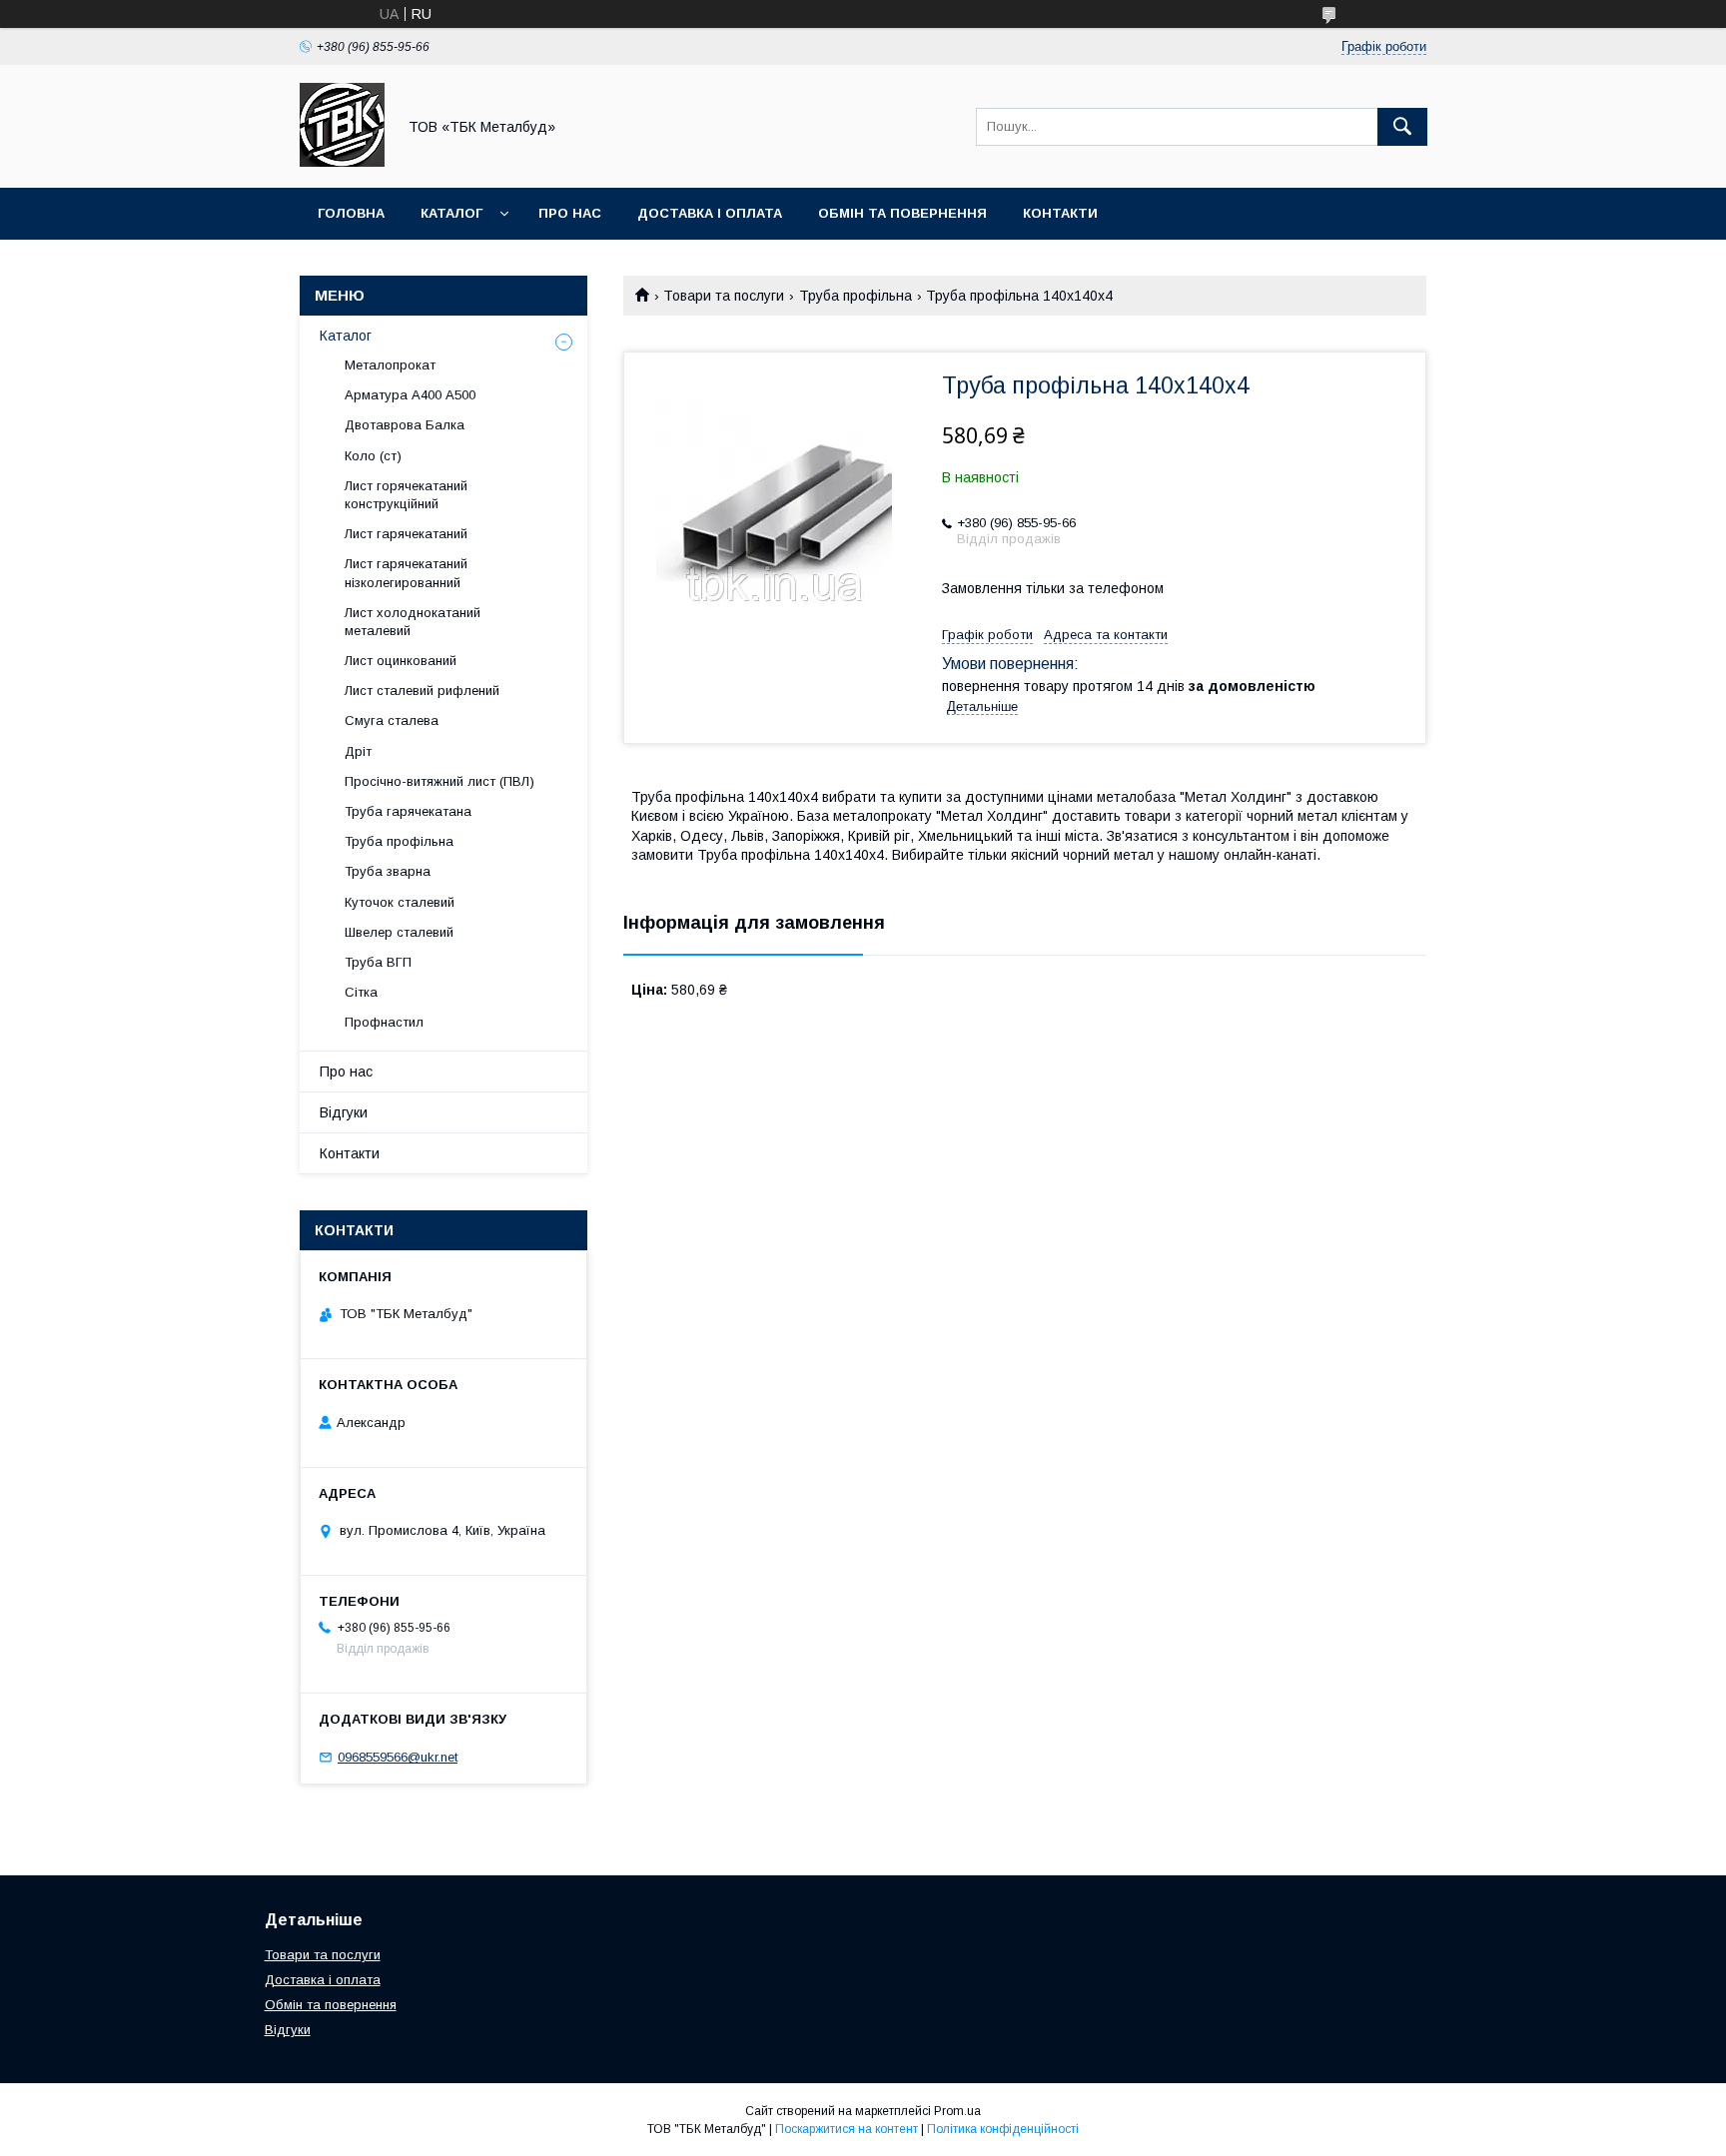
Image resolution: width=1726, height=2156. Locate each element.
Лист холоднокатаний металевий (413, 622)
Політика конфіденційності (1003, 2129)
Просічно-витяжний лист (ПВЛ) (439, 781)
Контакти (1060, 213)
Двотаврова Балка (405, 425)
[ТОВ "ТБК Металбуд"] (342, 162)
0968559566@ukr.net (398, 1757)
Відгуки (344, 1112)
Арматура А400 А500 (410, 395)
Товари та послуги (724, 296)
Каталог (451, 213)
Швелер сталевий (399, 932)
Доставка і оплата (710, 213)
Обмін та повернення (902, 213)
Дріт (358, 751)
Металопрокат (390, 365)
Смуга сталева (392, 720)
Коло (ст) (373, 456)
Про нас (570, 213)
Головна (351, 213)
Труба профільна (856, 296)
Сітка (361, 992)
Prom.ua (957, 2111)
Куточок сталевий (400, 902)
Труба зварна (388, 871)
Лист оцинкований (401, 661)
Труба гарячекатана (408, 811)
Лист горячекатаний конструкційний (406, 495)
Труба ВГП (378, 962)
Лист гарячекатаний (406, 534)
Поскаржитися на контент (847, 2129)
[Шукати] (1402, 127)
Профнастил (384, 1022)
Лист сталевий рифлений (422, 691)
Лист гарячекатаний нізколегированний (406, 573)
